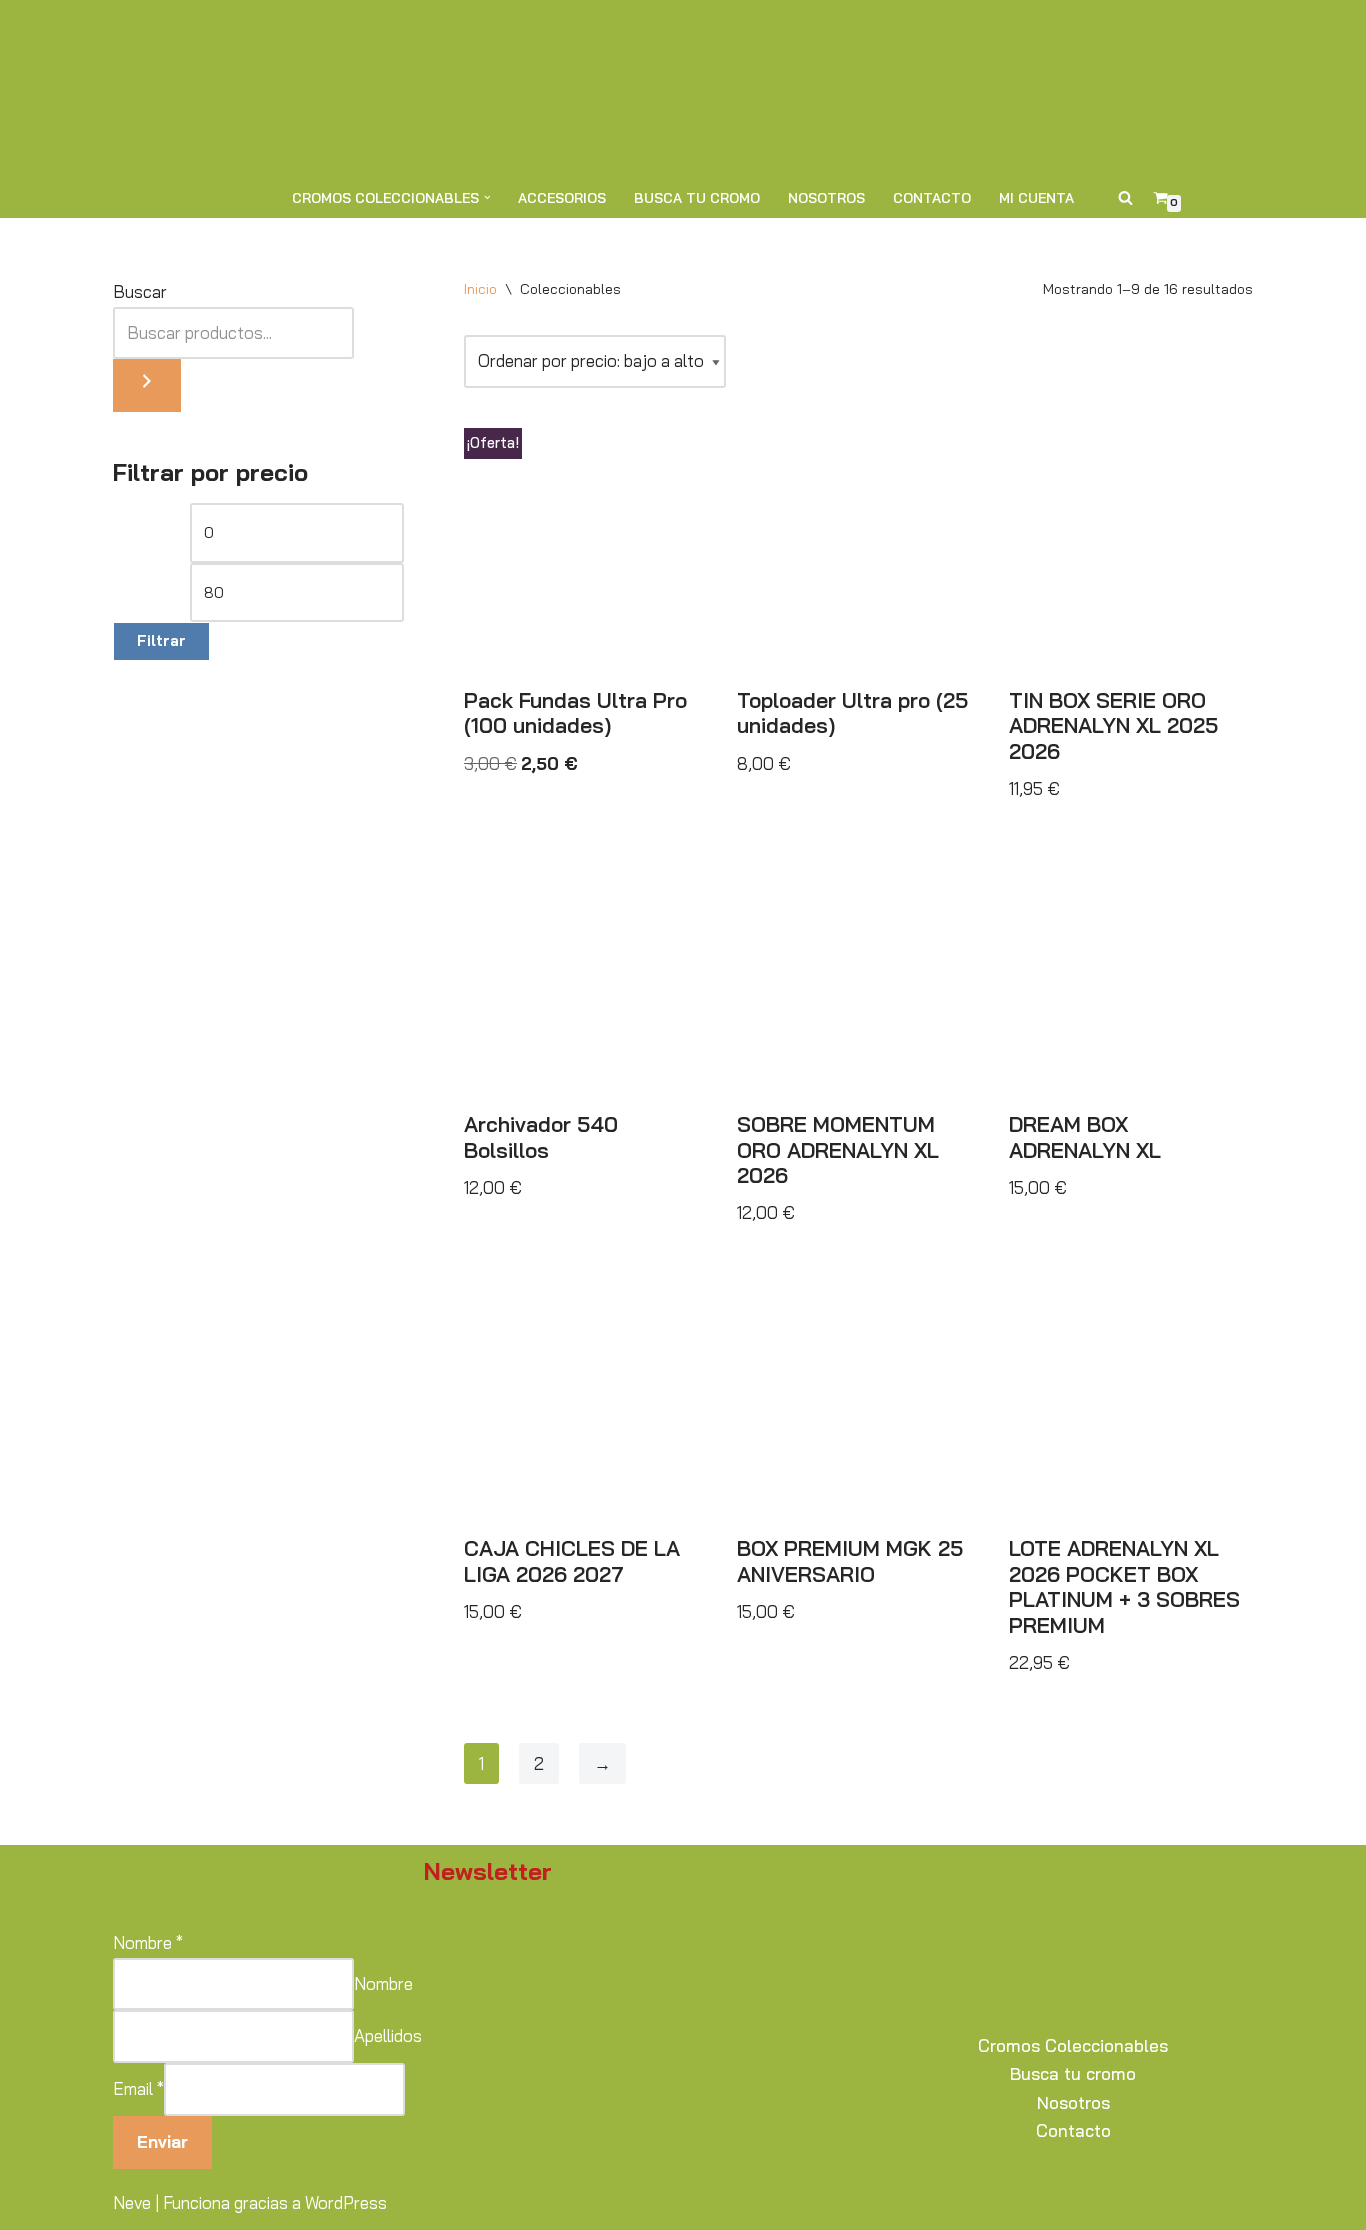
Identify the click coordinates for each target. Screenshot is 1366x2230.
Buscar (140, 291)
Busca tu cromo (697, 197)
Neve (132, 2202)
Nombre (148, 1942)
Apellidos (388, 2035)
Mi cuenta (1036, 197)
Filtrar (161, 640)
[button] (487, 197)
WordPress (346, 2202)
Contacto (932, 197)
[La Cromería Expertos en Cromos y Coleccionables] (683, 88)
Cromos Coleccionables (1073, 2045)
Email (138, 2088)
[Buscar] (1125, 197)
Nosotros (826, 197)
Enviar (162, 2141)
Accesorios (562, 197)
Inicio (480, 289)
